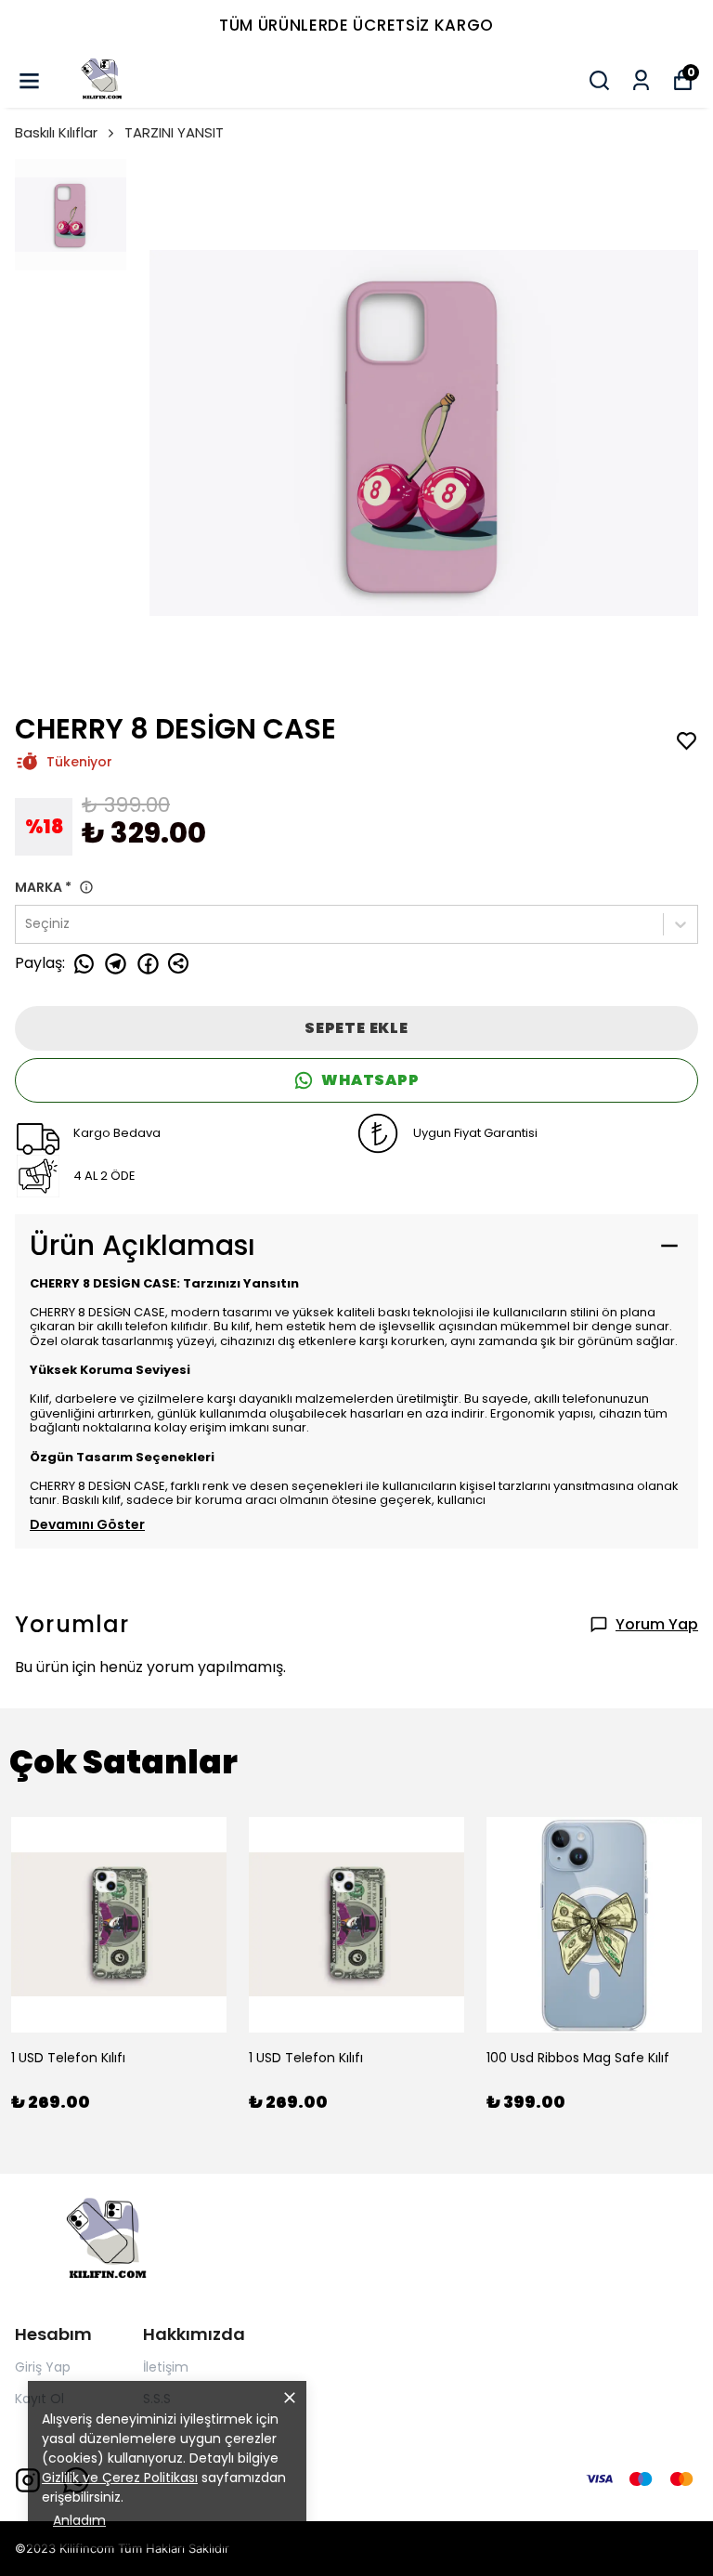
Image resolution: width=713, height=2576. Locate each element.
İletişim (166, 2367)
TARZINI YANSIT (174, 132)
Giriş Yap (43, 2367)
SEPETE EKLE (356, 1028)
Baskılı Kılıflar (56, 132)
